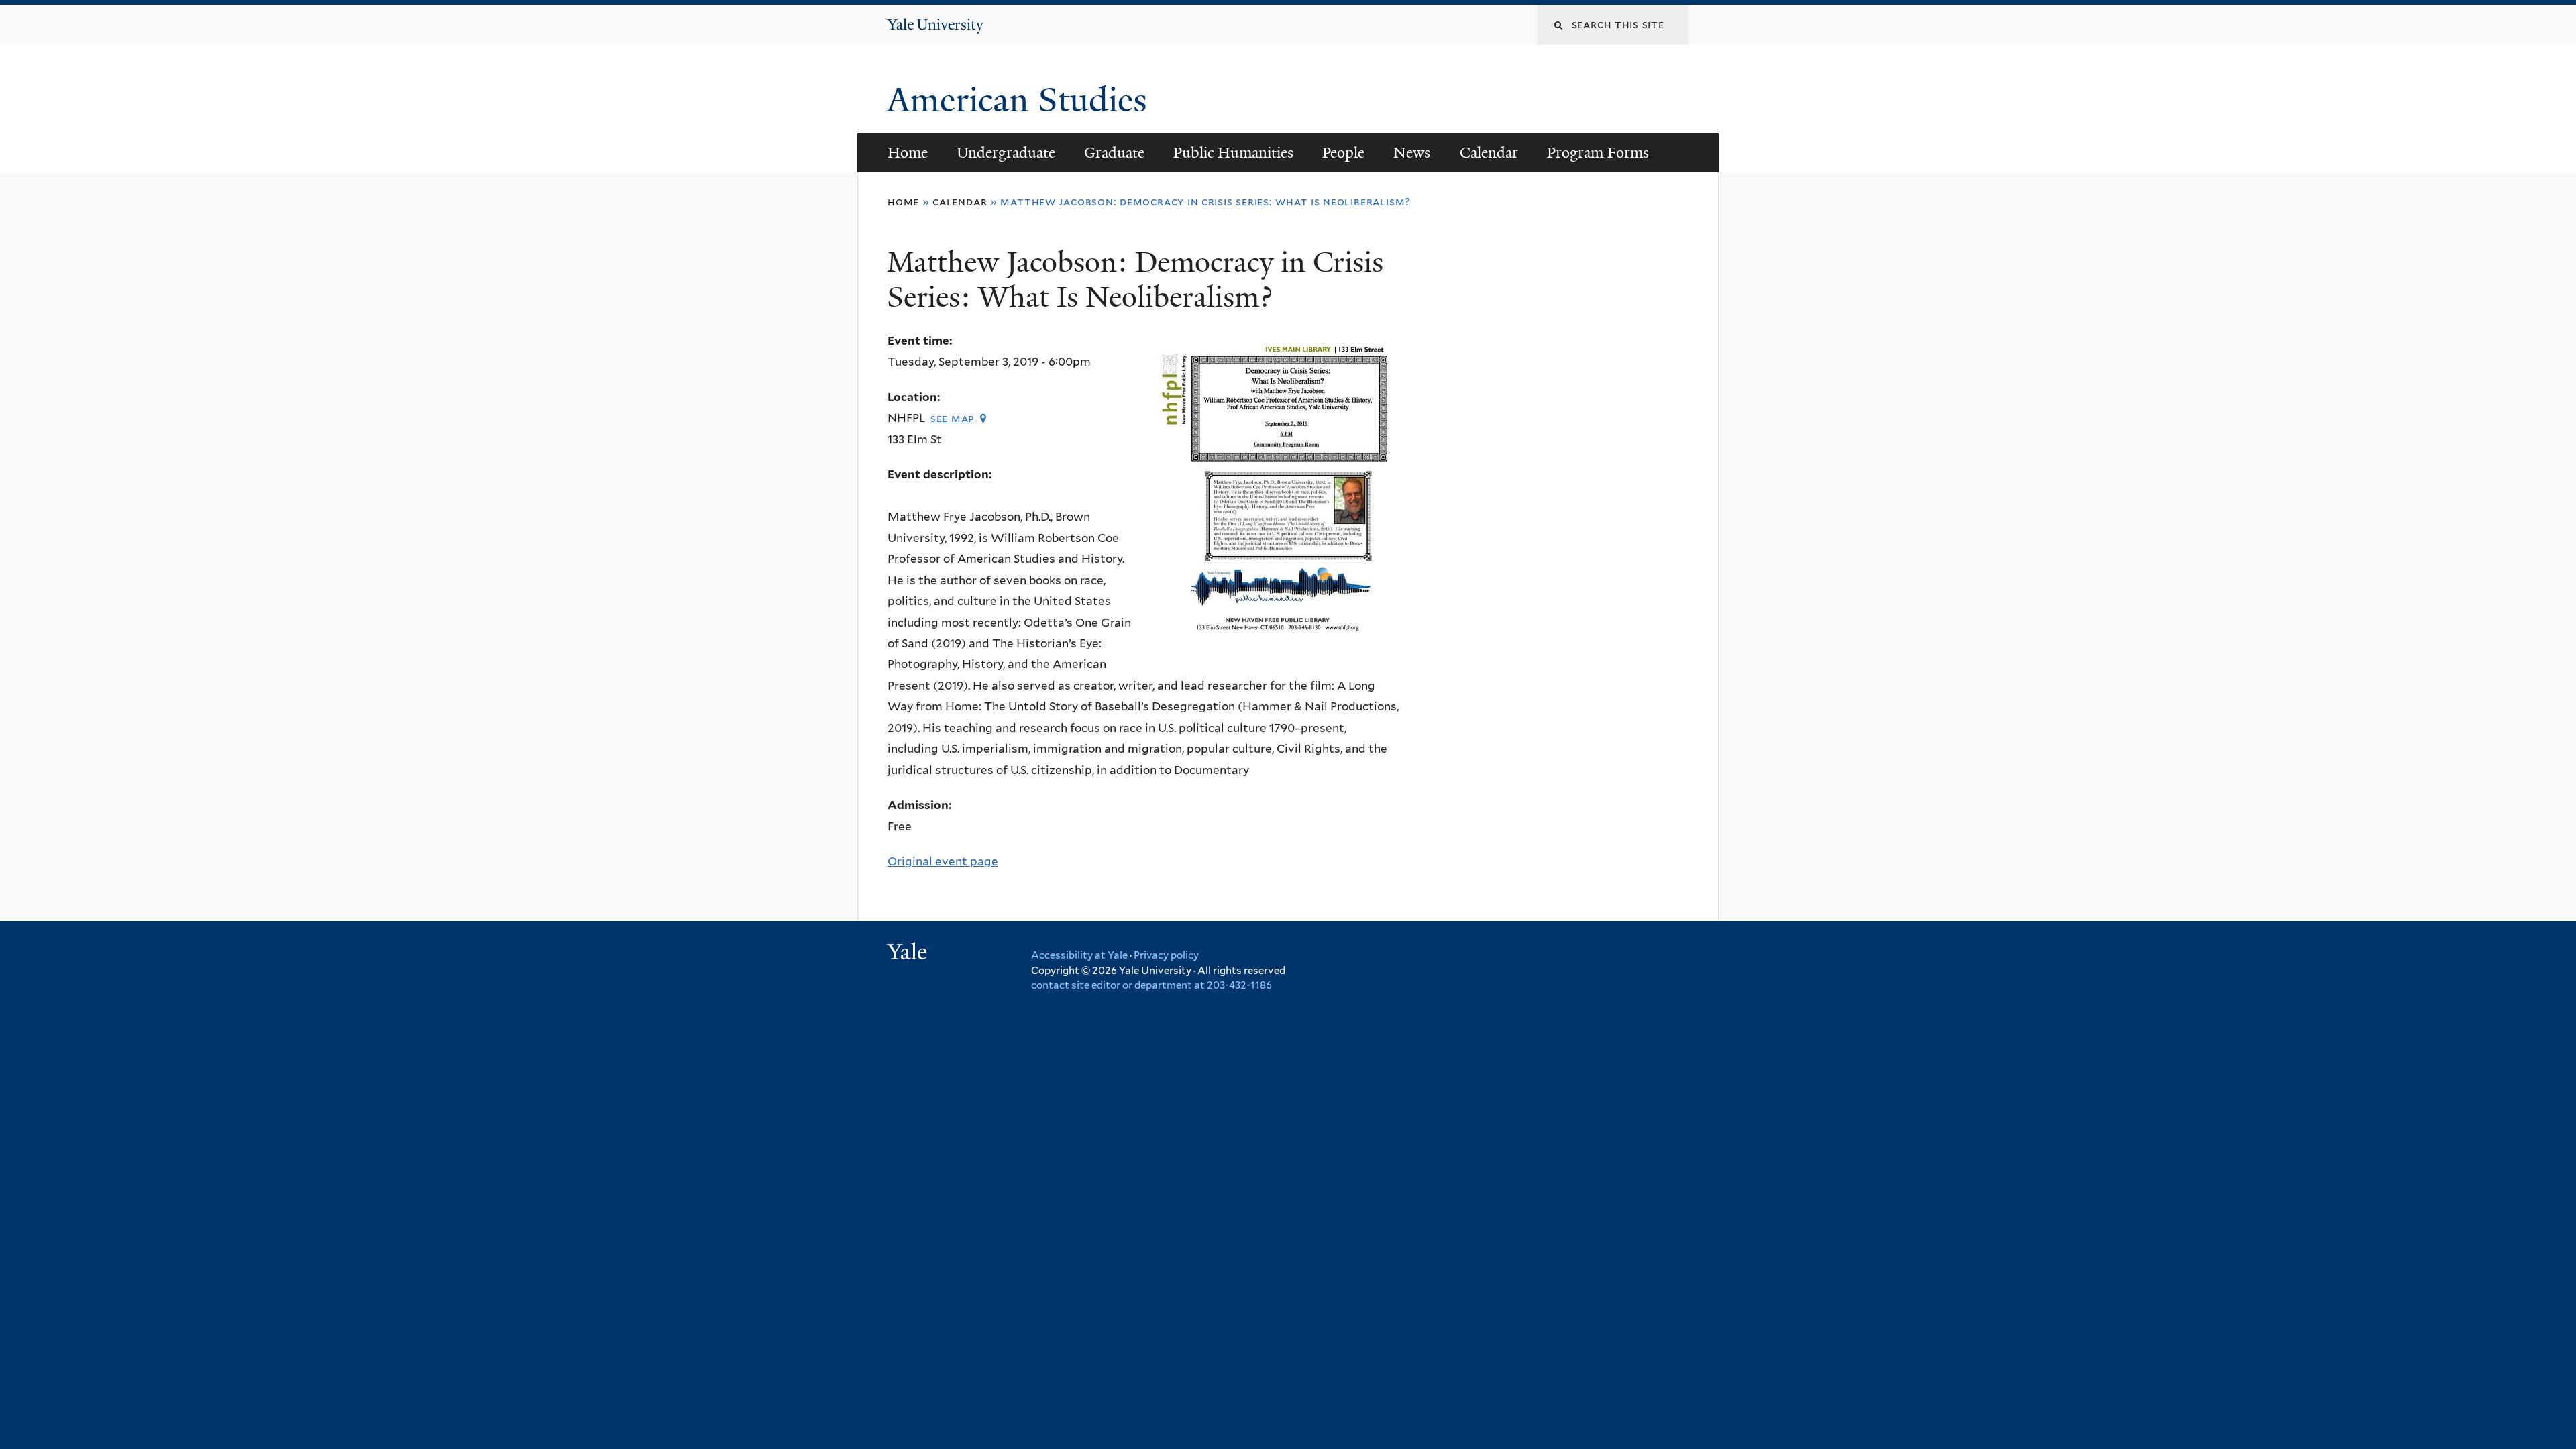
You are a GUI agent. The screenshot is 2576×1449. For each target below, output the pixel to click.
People (1343, 153)
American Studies (1021, 100)
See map (952, 418)
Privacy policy (1166, 955)
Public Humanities (1233, 153)
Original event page (943, 861)
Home (908, 153)
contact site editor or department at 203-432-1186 (1151, 985)
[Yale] (909, 953)
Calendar (1489, 153)
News (1412, 153)
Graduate (1114, 153)
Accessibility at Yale (1079, 955)
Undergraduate (1006, 153)
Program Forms (1598, 153)
